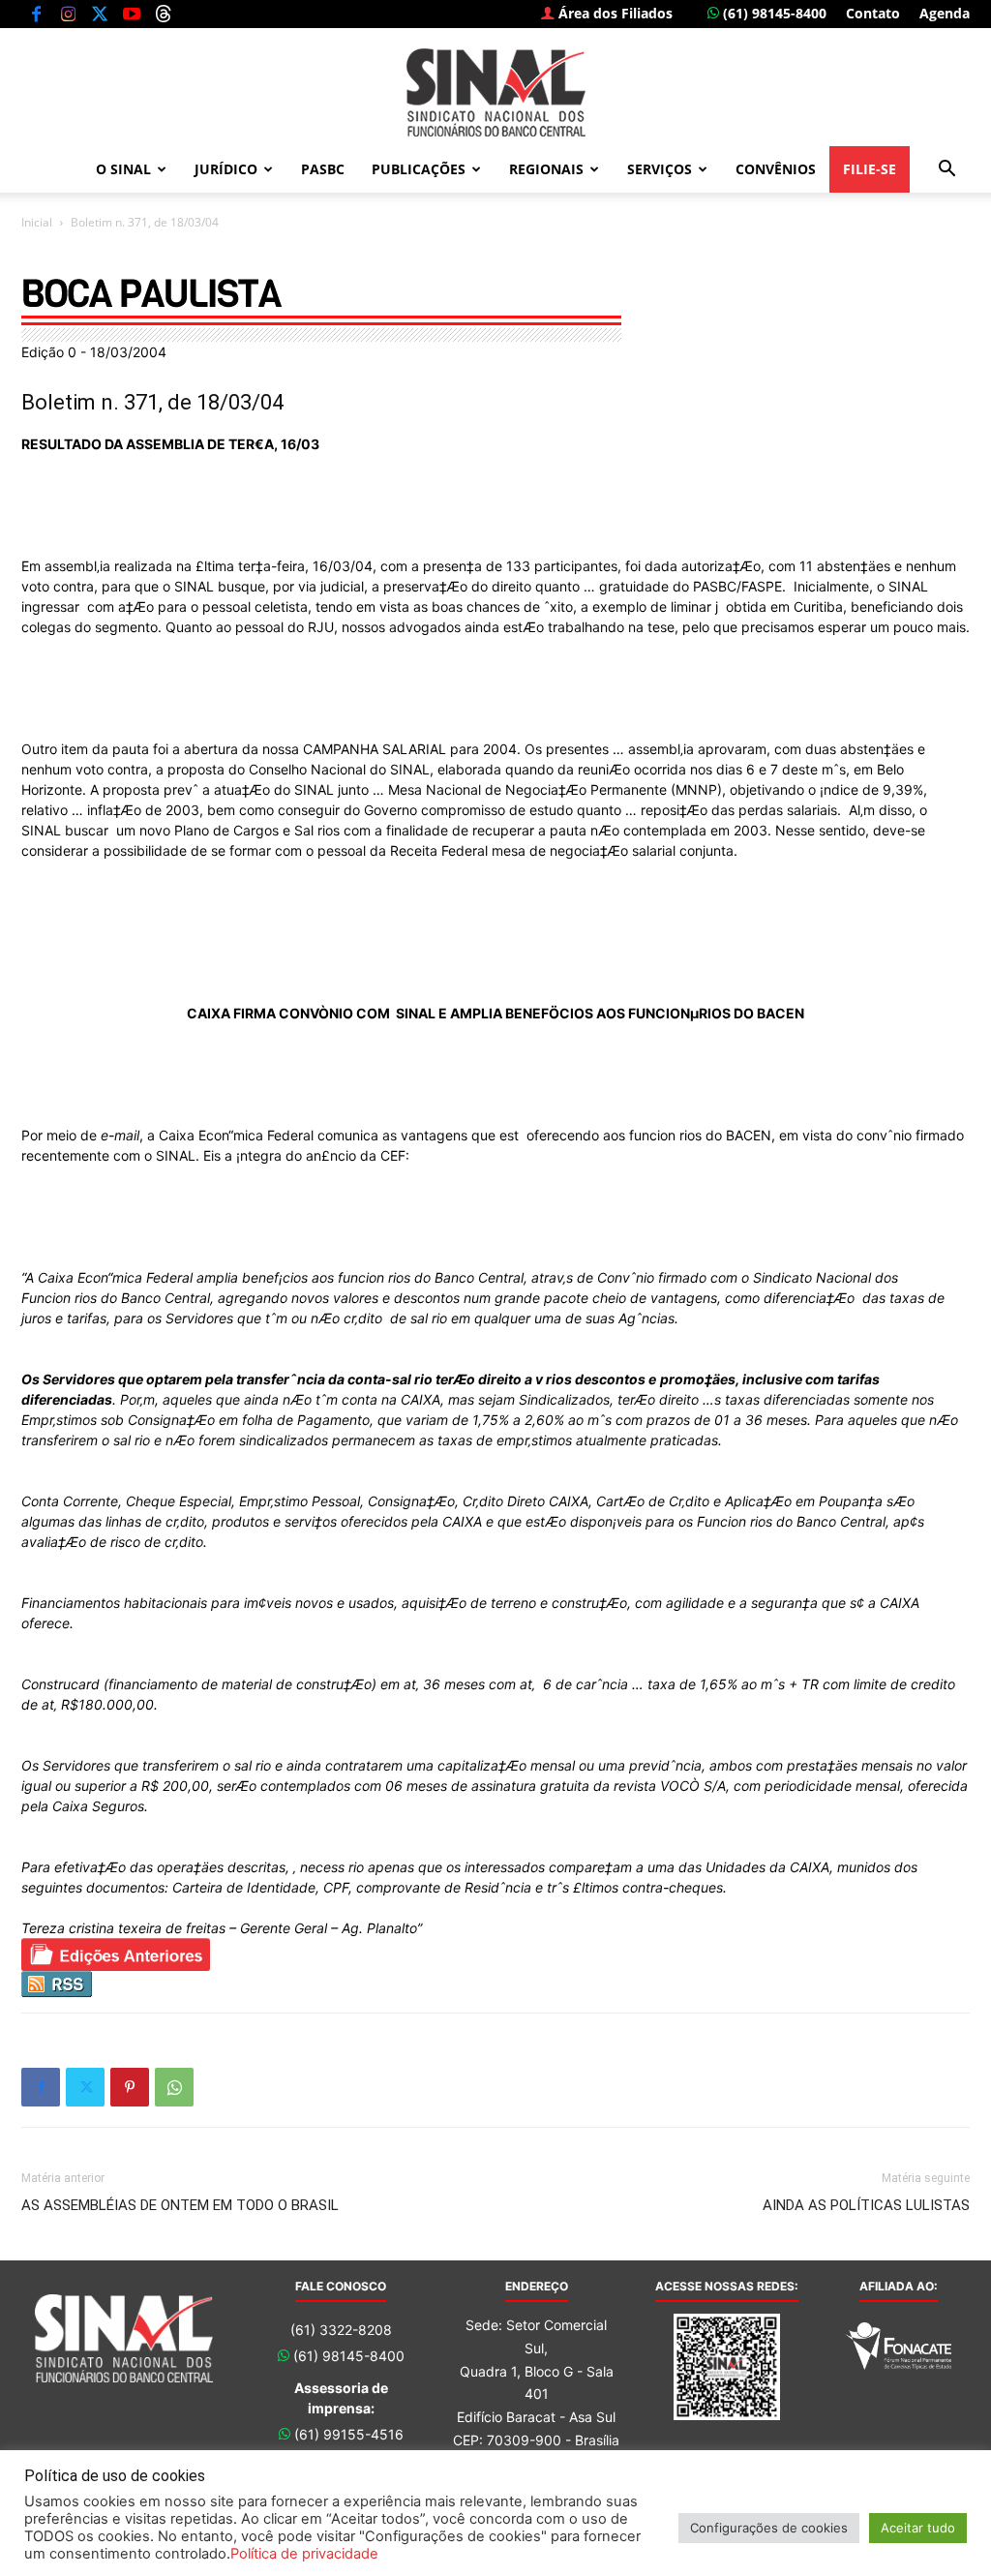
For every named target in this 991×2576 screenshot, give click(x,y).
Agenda (945, 13)
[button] (946, 171)
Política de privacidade (304, 2554)
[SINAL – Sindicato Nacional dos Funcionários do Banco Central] (495, 92)
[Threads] (164, 14)
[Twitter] (100, 14)
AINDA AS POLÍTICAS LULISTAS (866, 2205)
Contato (873, 13)
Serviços (660, 169)
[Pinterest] (130, 2087)
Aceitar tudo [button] (918, 2528)
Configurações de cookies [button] (769, 2528)
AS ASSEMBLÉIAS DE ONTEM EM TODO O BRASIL (180, 2205)
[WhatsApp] (174, 2087)
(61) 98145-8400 (773, 13)
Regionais (546, 169)
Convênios (776, 169)
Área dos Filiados (614, 13)
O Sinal (123, 169)
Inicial (37, 222)
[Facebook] (36, 14)
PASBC (323, 169)
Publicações (419, 169)
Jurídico (226, 169)
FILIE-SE (870, 169)
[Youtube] (132, 14)
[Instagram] (68, 14)
